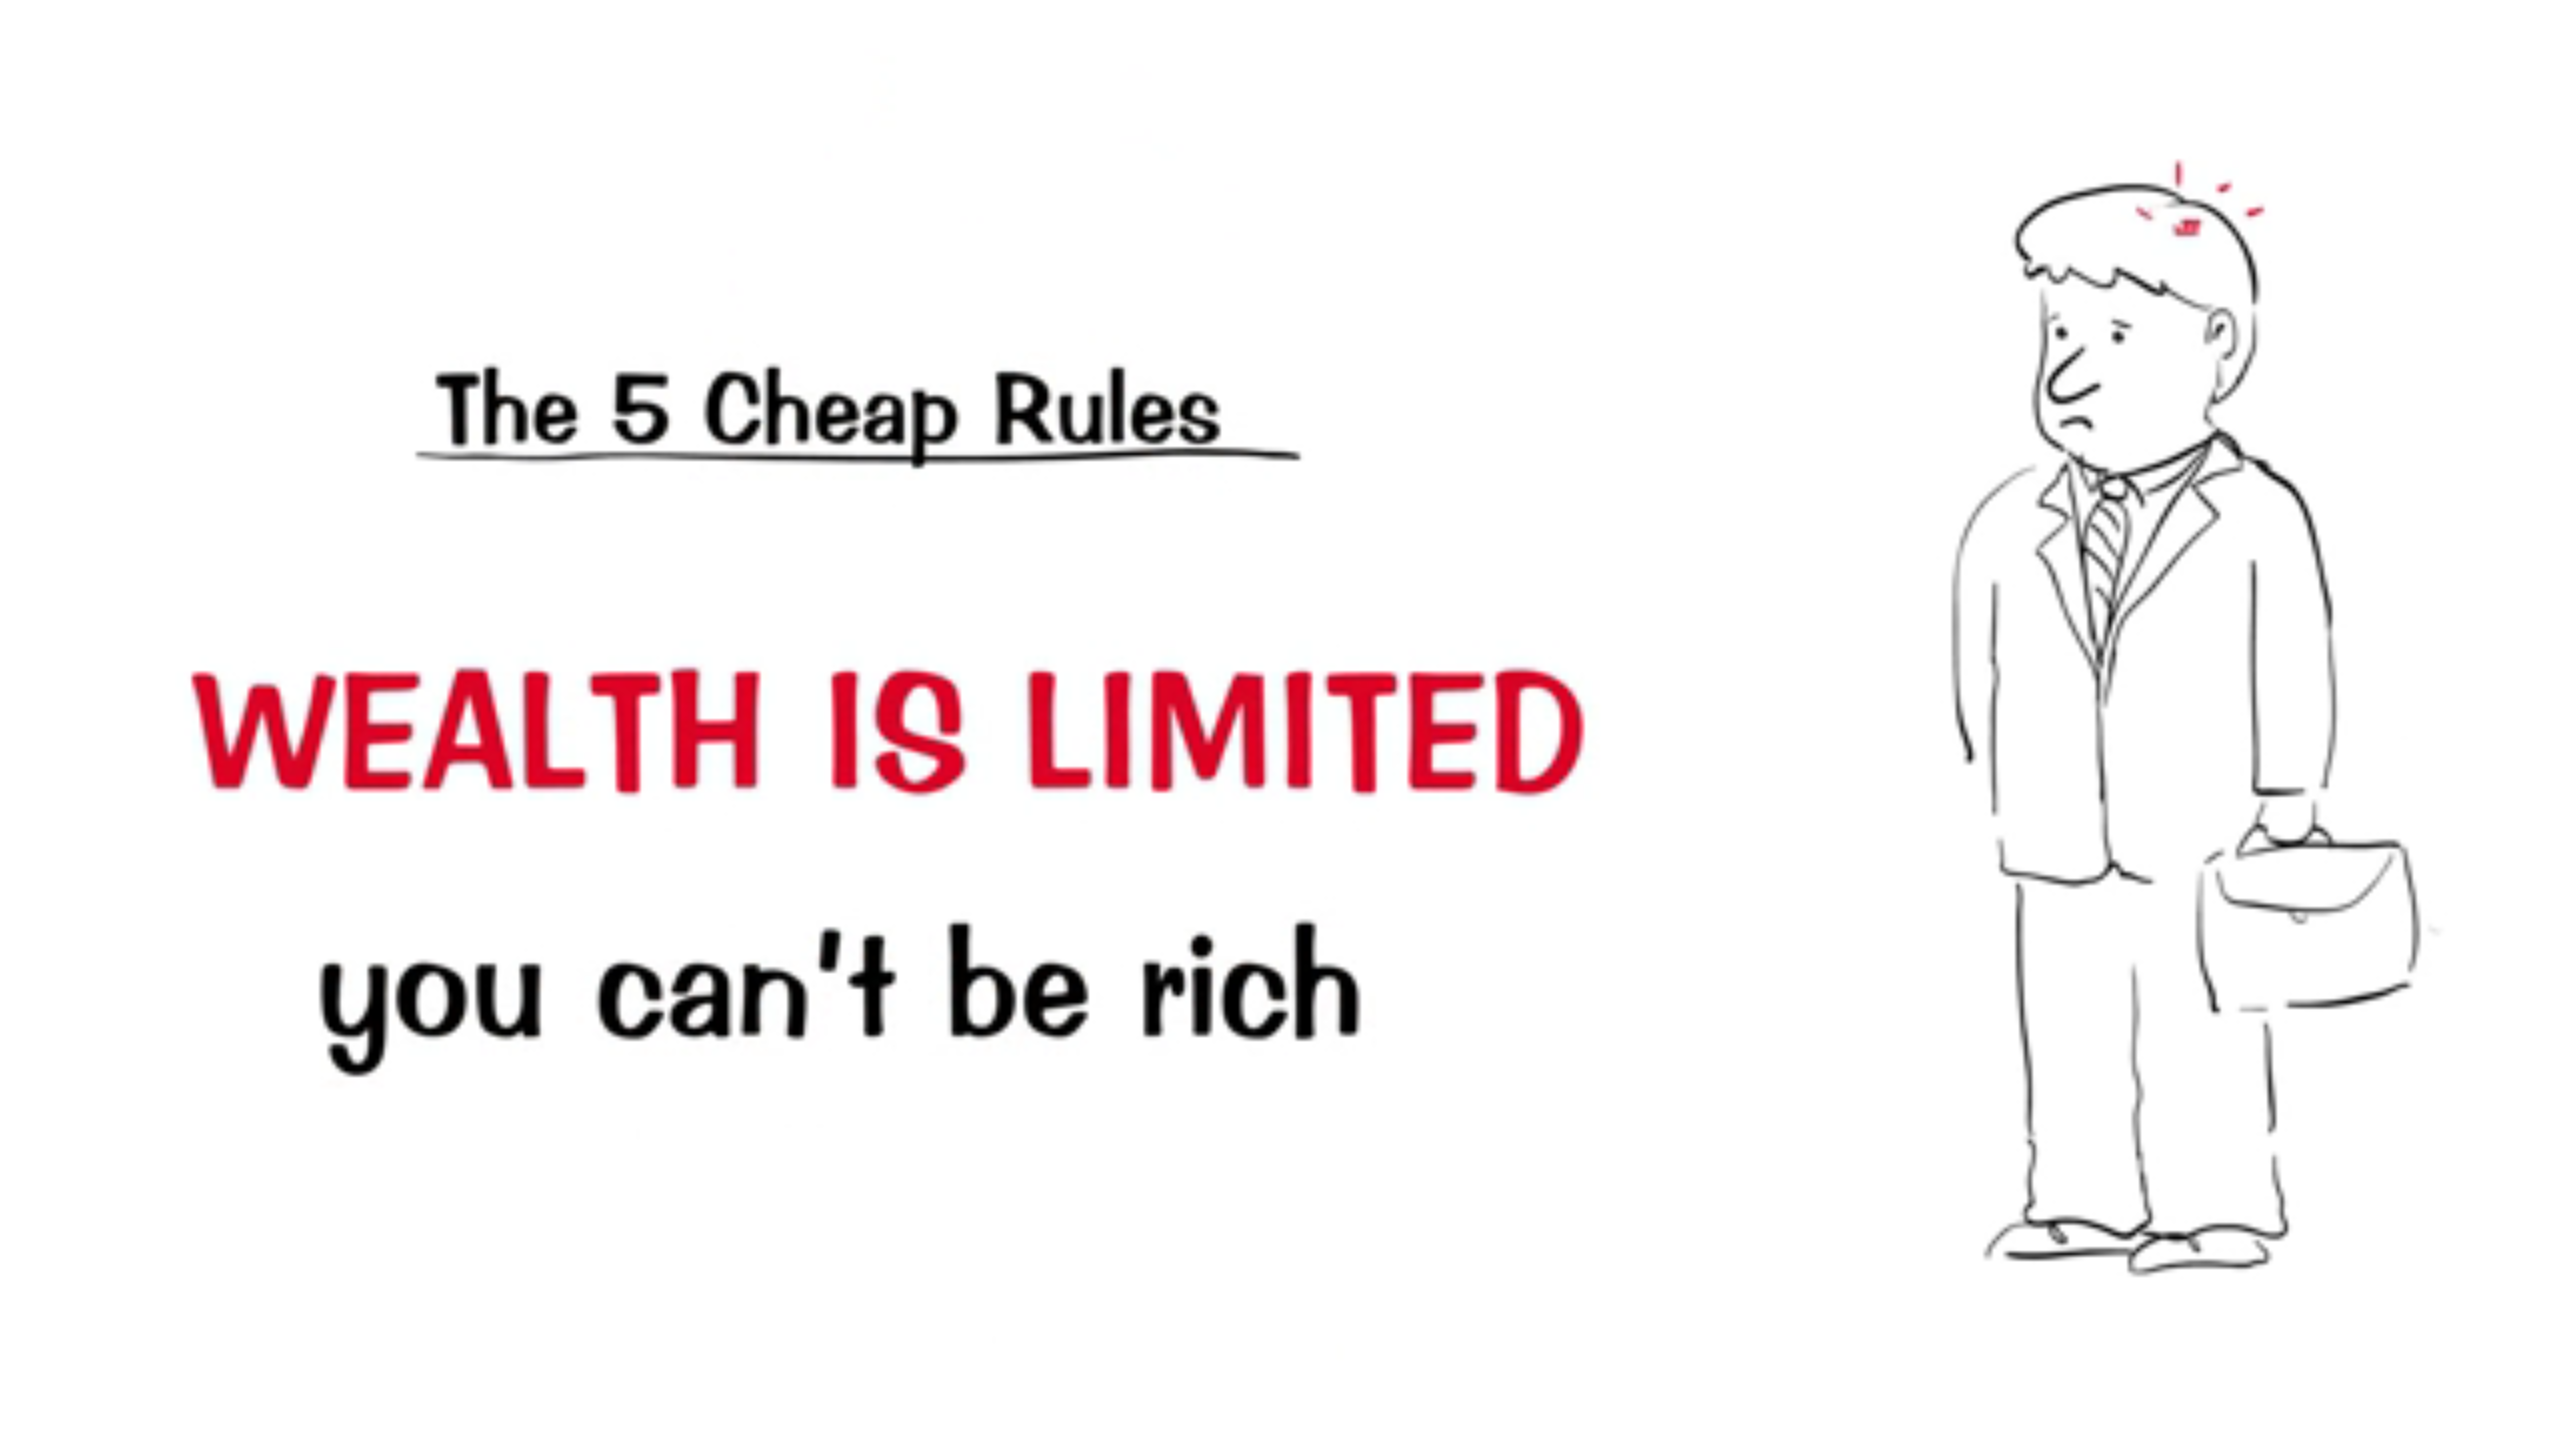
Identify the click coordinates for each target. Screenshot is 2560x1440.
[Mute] (2326, 1418)
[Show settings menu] (2378, 1418)
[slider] (1204, 1418)
